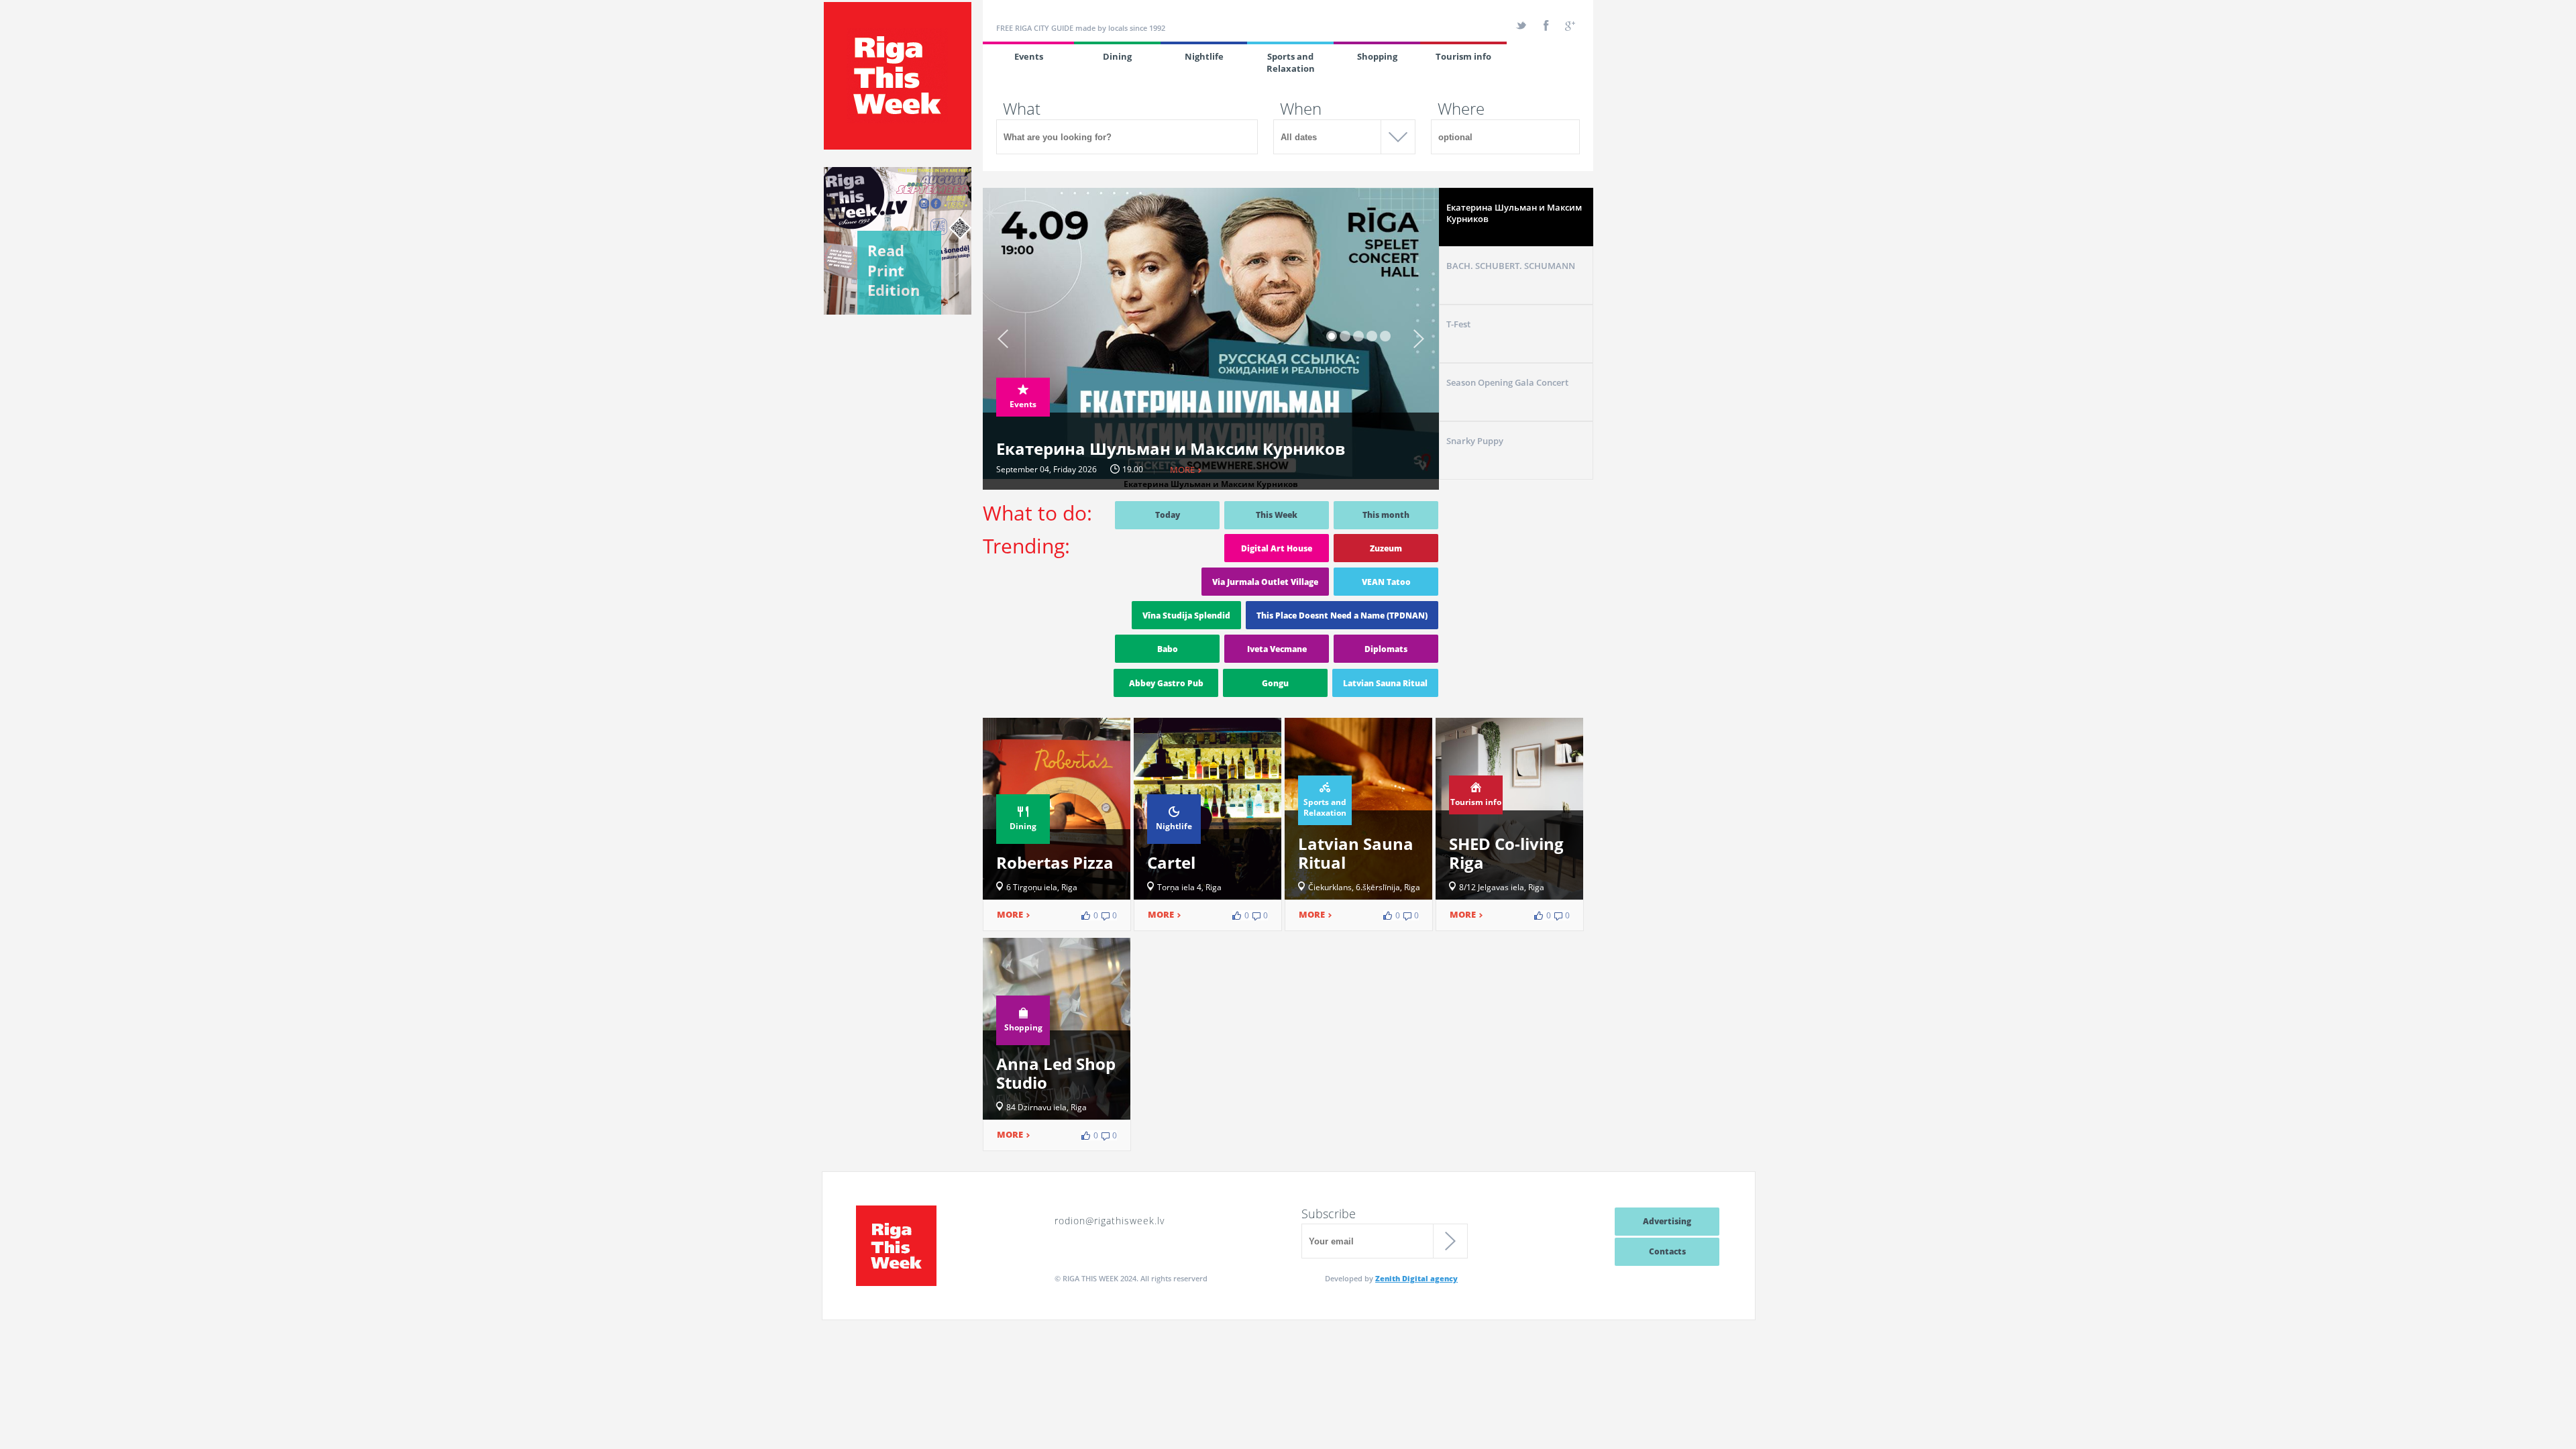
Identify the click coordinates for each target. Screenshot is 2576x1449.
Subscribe (1329, 1214)
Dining (1117, 56)
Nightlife (1204, 56)
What (1022, 109)
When (1301, 109)
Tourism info (1463, 56)
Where (1461, 109)
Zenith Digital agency (1416, 1278)
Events (1029, 56)
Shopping (1377, 56)
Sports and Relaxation (1291, 62)
